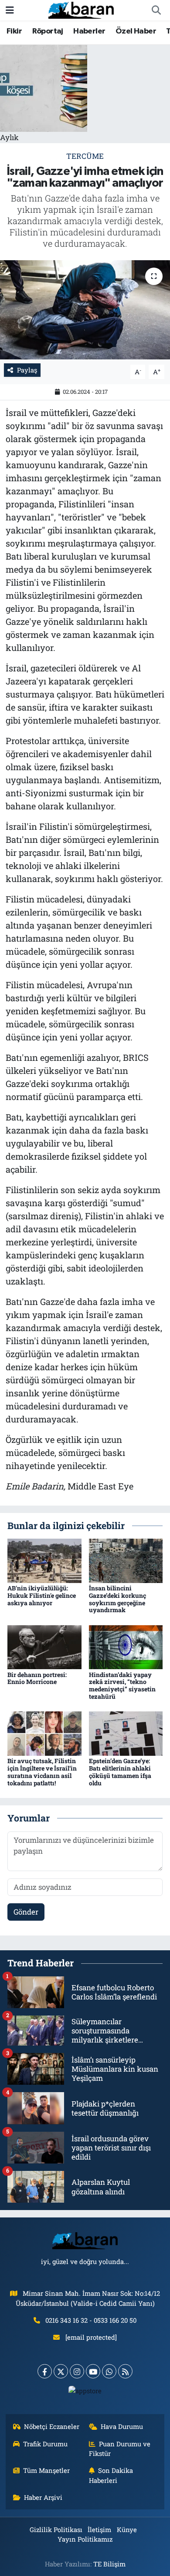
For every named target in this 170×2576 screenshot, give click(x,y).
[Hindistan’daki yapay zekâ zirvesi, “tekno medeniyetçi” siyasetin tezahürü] (126, 1646)
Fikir (14, 31)
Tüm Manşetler (46, 2470)
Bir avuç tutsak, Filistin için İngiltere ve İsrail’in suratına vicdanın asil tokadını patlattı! (42, 1772)
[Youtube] (93, 2371)
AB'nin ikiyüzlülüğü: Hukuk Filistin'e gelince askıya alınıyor (42, 1595)
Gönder (26, 1912)
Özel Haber (136, 31)
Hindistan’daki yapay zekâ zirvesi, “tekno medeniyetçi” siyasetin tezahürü (122, 1685)
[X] (61, 2371)
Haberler (89, 31)
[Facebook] (45, 2371)
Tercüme (85, 156)
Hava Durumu (122, 2426)
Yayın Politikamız (85, 2539)
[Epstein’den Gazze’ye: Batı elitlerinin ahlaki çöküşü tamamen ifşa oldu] (126, 1733)
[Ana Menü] (10, 10)
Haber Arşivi (43, 2497)
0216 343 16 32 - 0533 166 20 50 (91, 2320)
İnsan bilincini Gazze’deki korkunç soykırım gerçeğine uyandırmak (117, 1599)
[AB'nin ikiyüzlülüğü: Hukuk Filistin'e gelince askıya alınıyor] (44, 1560)
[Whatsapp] (109, 2371)
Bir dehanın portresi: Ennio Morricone (37, 1678)
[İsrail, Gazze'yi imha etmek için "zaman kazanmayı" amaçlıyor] (85, 310)
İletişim (99, 2529)
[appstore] (85, 2393)
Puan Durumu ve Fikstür (120, 2449)
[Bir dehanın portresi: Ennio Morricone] (44, 1646)
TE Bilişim (109, 2564)
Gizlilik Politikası (56, 2529)
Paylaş (27, 370)
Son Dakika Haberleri (111, 2475)
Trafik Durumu (45, 2444)
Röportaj (48, 31)
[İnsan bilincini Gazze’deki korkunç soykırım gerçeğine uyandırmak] (126, 1560)
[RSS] (125, 2371)
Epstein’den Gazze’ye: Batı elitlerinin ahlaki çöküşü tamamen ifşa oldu (120, 1772)
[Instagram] (77, 2371)
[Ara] (156, 10)
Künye (127, 2529)
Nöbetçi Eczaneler (52, 2426)
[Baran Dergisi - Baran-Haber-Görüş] (81, 9)
